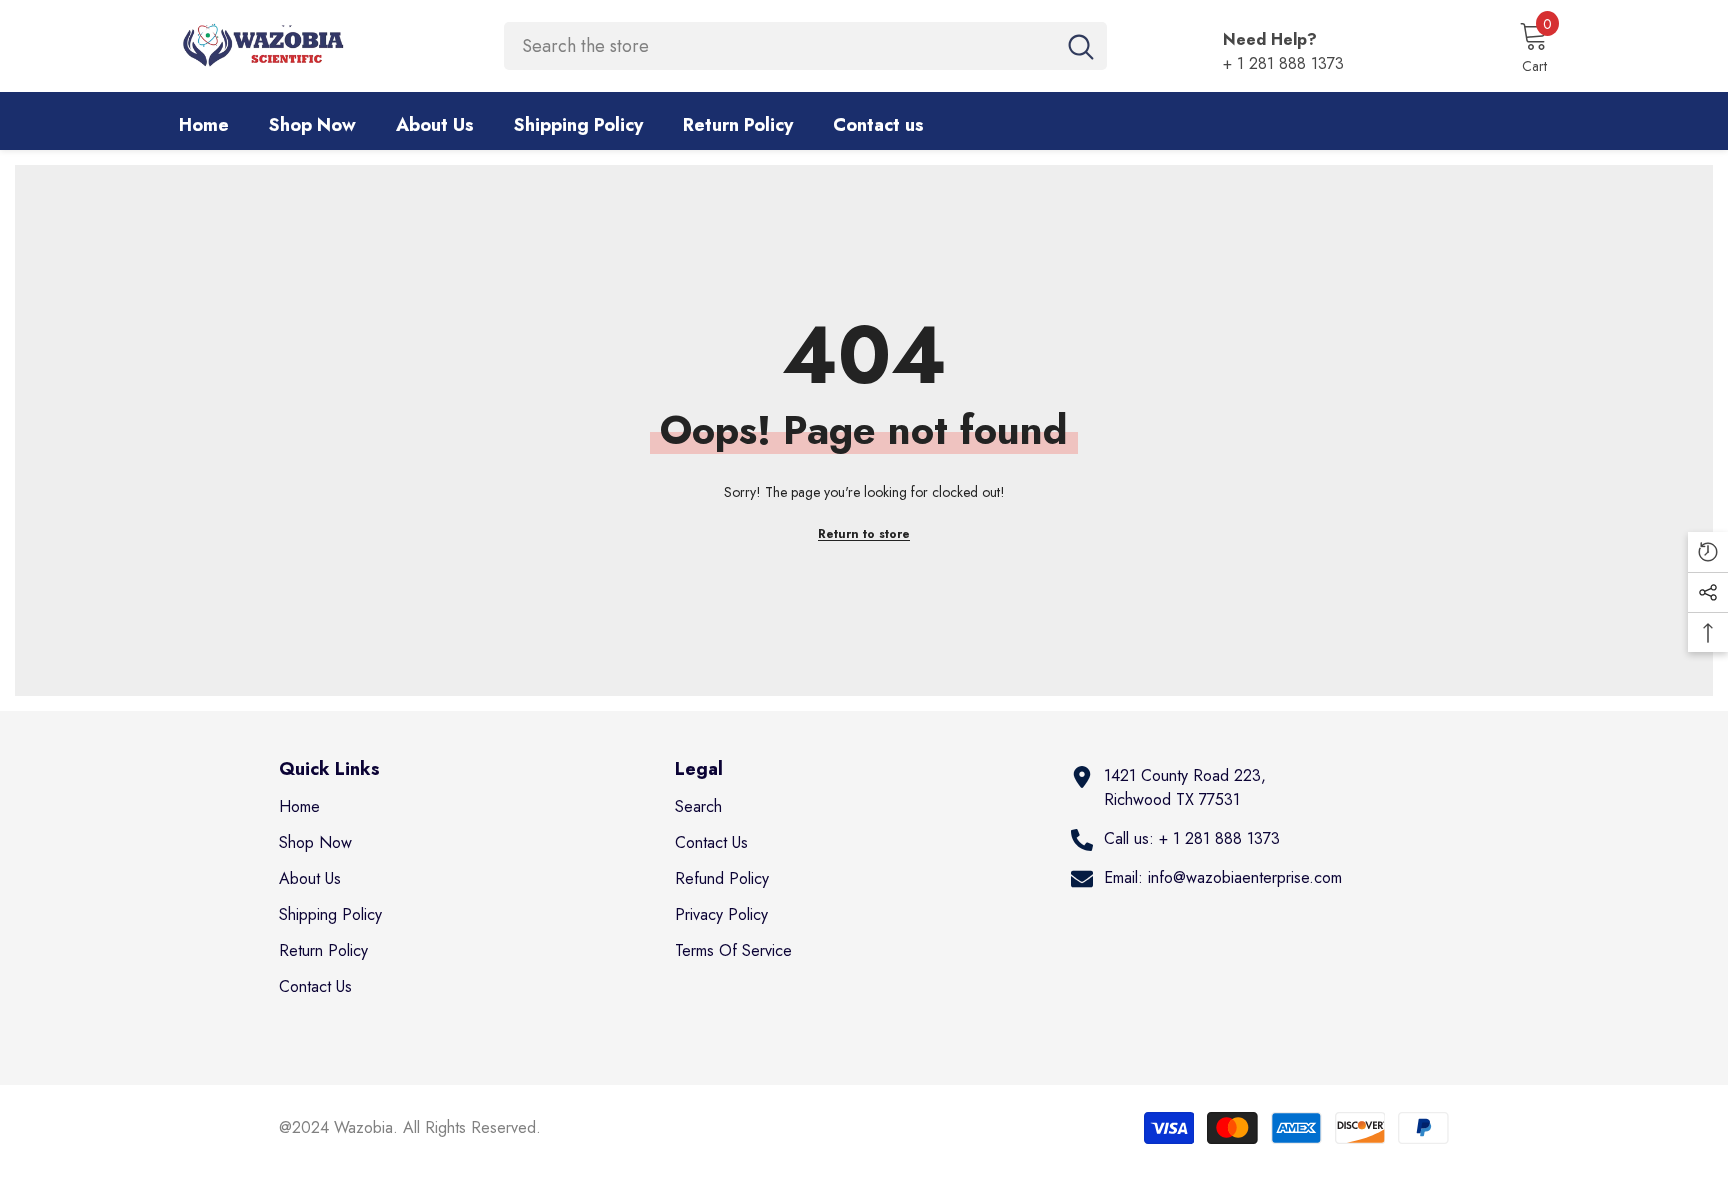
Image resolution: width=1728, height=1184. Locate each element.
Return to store (864, 534)
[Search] (805, 46)
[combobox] (779, 46)
